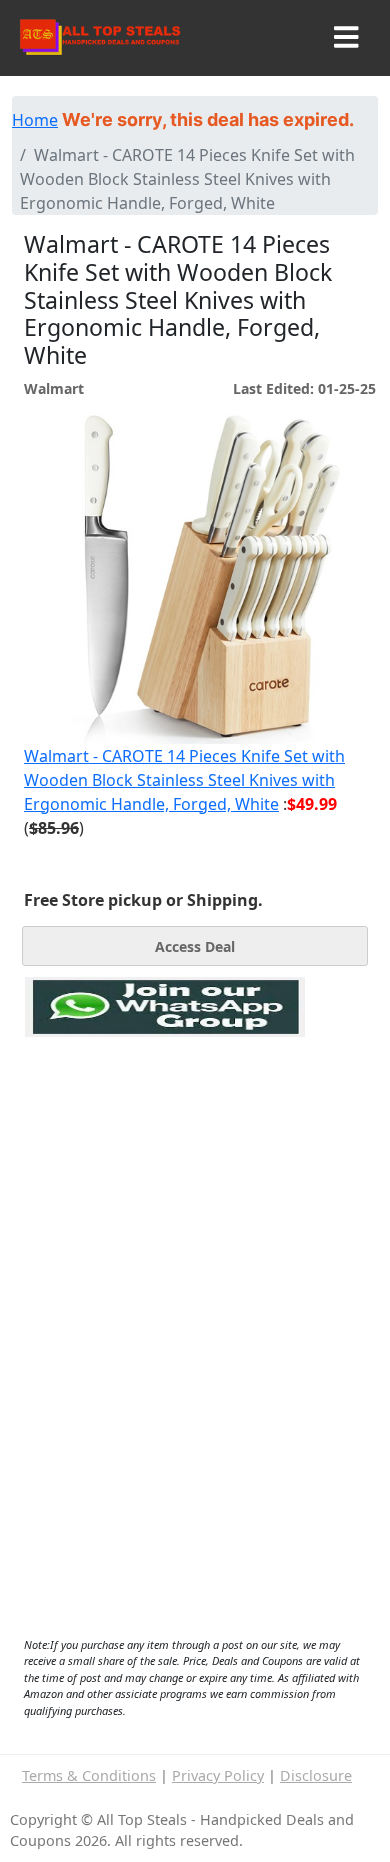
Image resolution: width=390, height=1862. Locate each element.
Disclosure (316, 1775)
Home (35, 120)
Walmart (54, 388)
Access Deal (195, 946)
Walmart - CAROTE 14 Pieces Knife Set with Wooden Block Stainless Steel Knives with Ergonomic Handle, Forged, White (184, 780)
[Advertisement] (165, 1129)
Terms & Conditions (89, 1775)
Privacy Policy (218, 1775)
